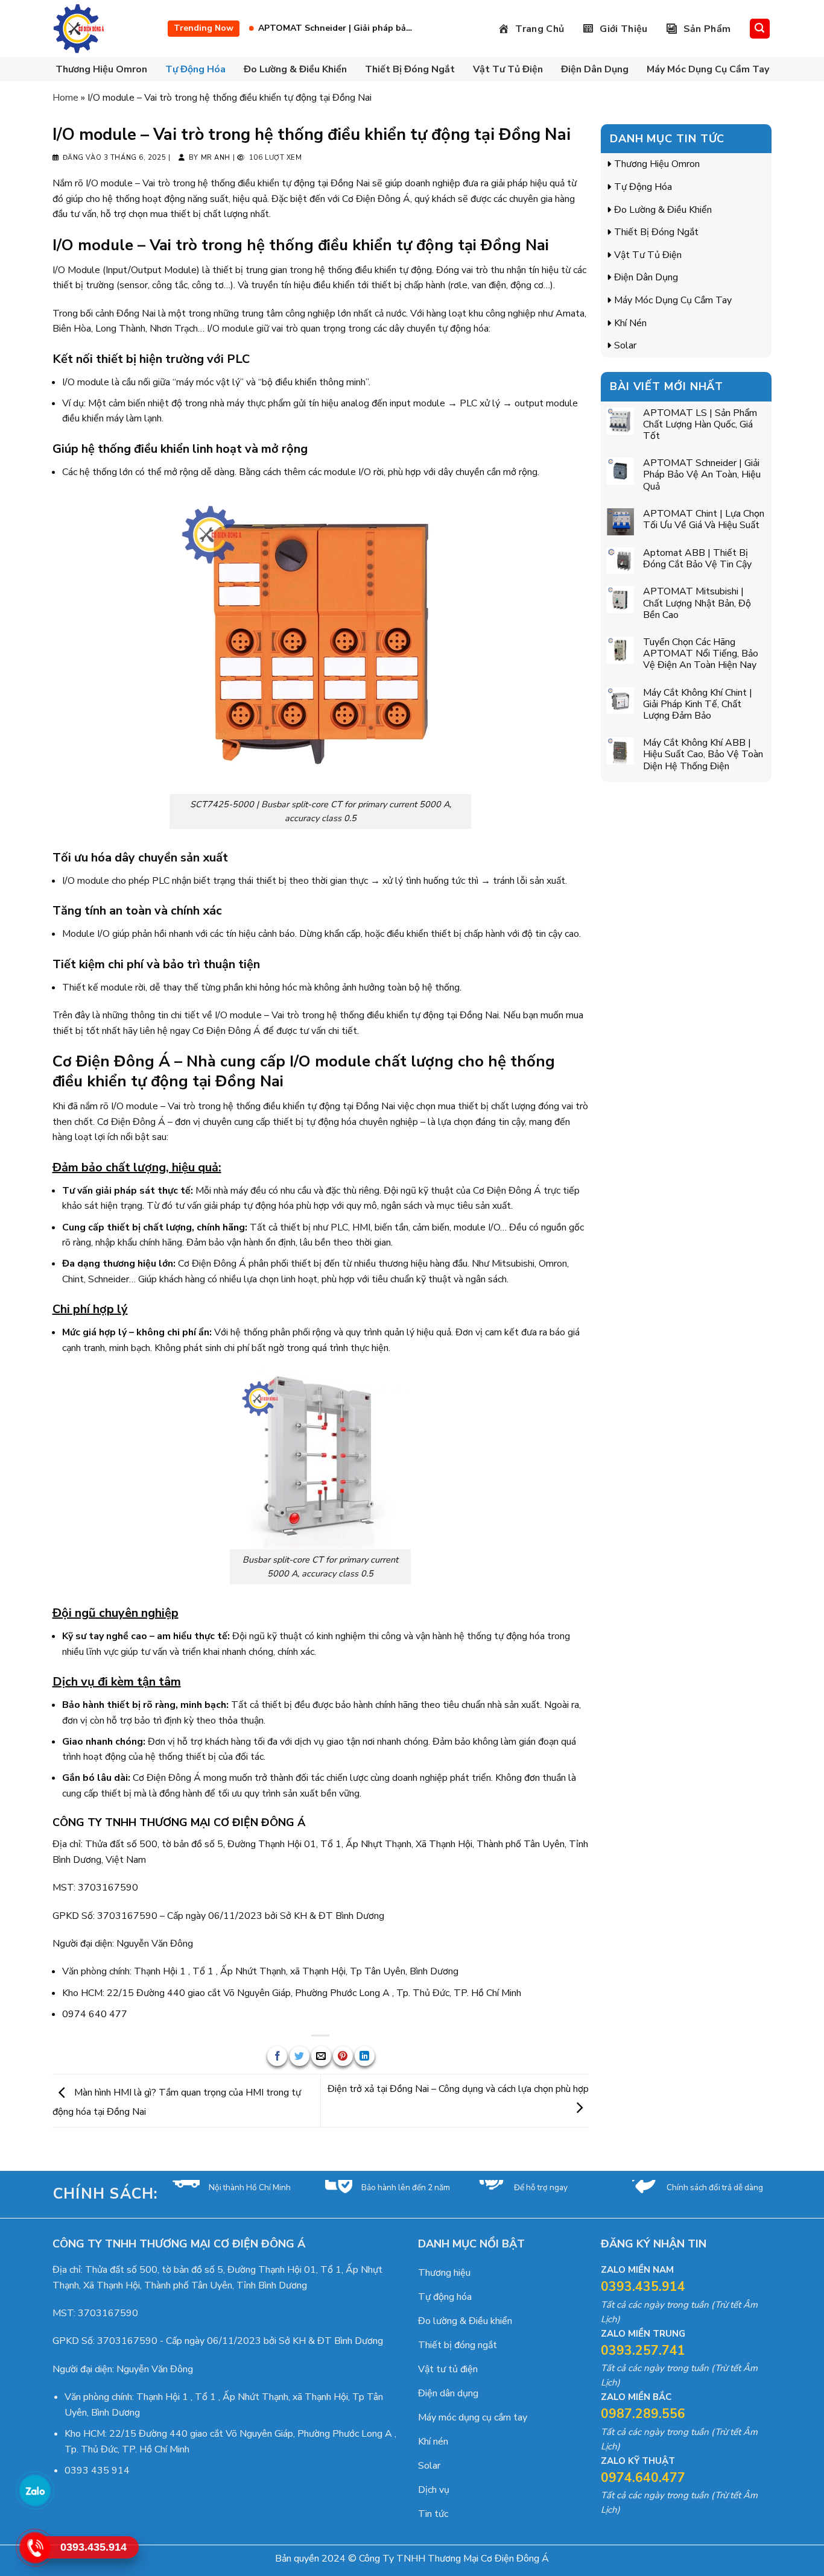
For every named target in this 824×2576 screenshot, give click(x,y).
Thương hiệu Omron (101, 69)
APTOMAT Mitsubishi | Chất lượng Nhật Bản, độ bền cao (697, 603)
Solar (625, 345)
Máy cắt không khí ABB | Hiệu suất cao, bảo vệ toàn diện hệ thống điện (703, 755)
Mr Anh (216, 158)
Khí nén (630, 323)
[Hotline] (34, 2547)
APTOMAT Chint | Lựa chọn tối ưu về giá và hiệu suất (364, 28)
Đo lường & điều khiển (295, 69)
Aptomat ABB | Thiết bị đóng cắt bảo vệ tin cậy (697, 559)
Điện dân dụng (595, 69)
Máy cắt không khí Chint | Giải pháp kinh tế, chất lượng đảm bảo (698, 705)
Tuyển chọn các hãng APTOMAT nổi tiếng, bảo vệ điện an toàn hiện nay (701, 654)
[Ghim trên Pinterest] (343, 2056)
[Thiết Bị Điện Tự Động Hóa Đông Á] (80, 29)
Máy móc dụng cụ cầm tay (708, 69)
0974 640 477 (95, 2014)
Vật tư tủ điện (508, 69)
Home (65, 98)
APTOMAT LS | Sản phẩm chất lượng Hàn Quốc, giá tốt (700, 425)
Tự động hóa (195, 69)
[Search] (760, 29)
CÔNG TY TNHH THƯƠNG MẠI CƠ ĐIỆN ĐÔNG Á (179, 1822)
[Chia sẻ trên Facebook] (277, 2056)
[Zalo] (34, 2490)
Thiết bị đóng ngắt (410, 69)
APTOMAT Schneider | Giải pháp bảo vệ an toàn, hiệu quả (702, 475)
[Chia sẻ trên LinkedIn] (365, 2056)
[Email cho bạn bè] (321, 2056)
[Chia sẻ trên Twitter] (299, 2056)
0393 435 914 (97, 2471)
